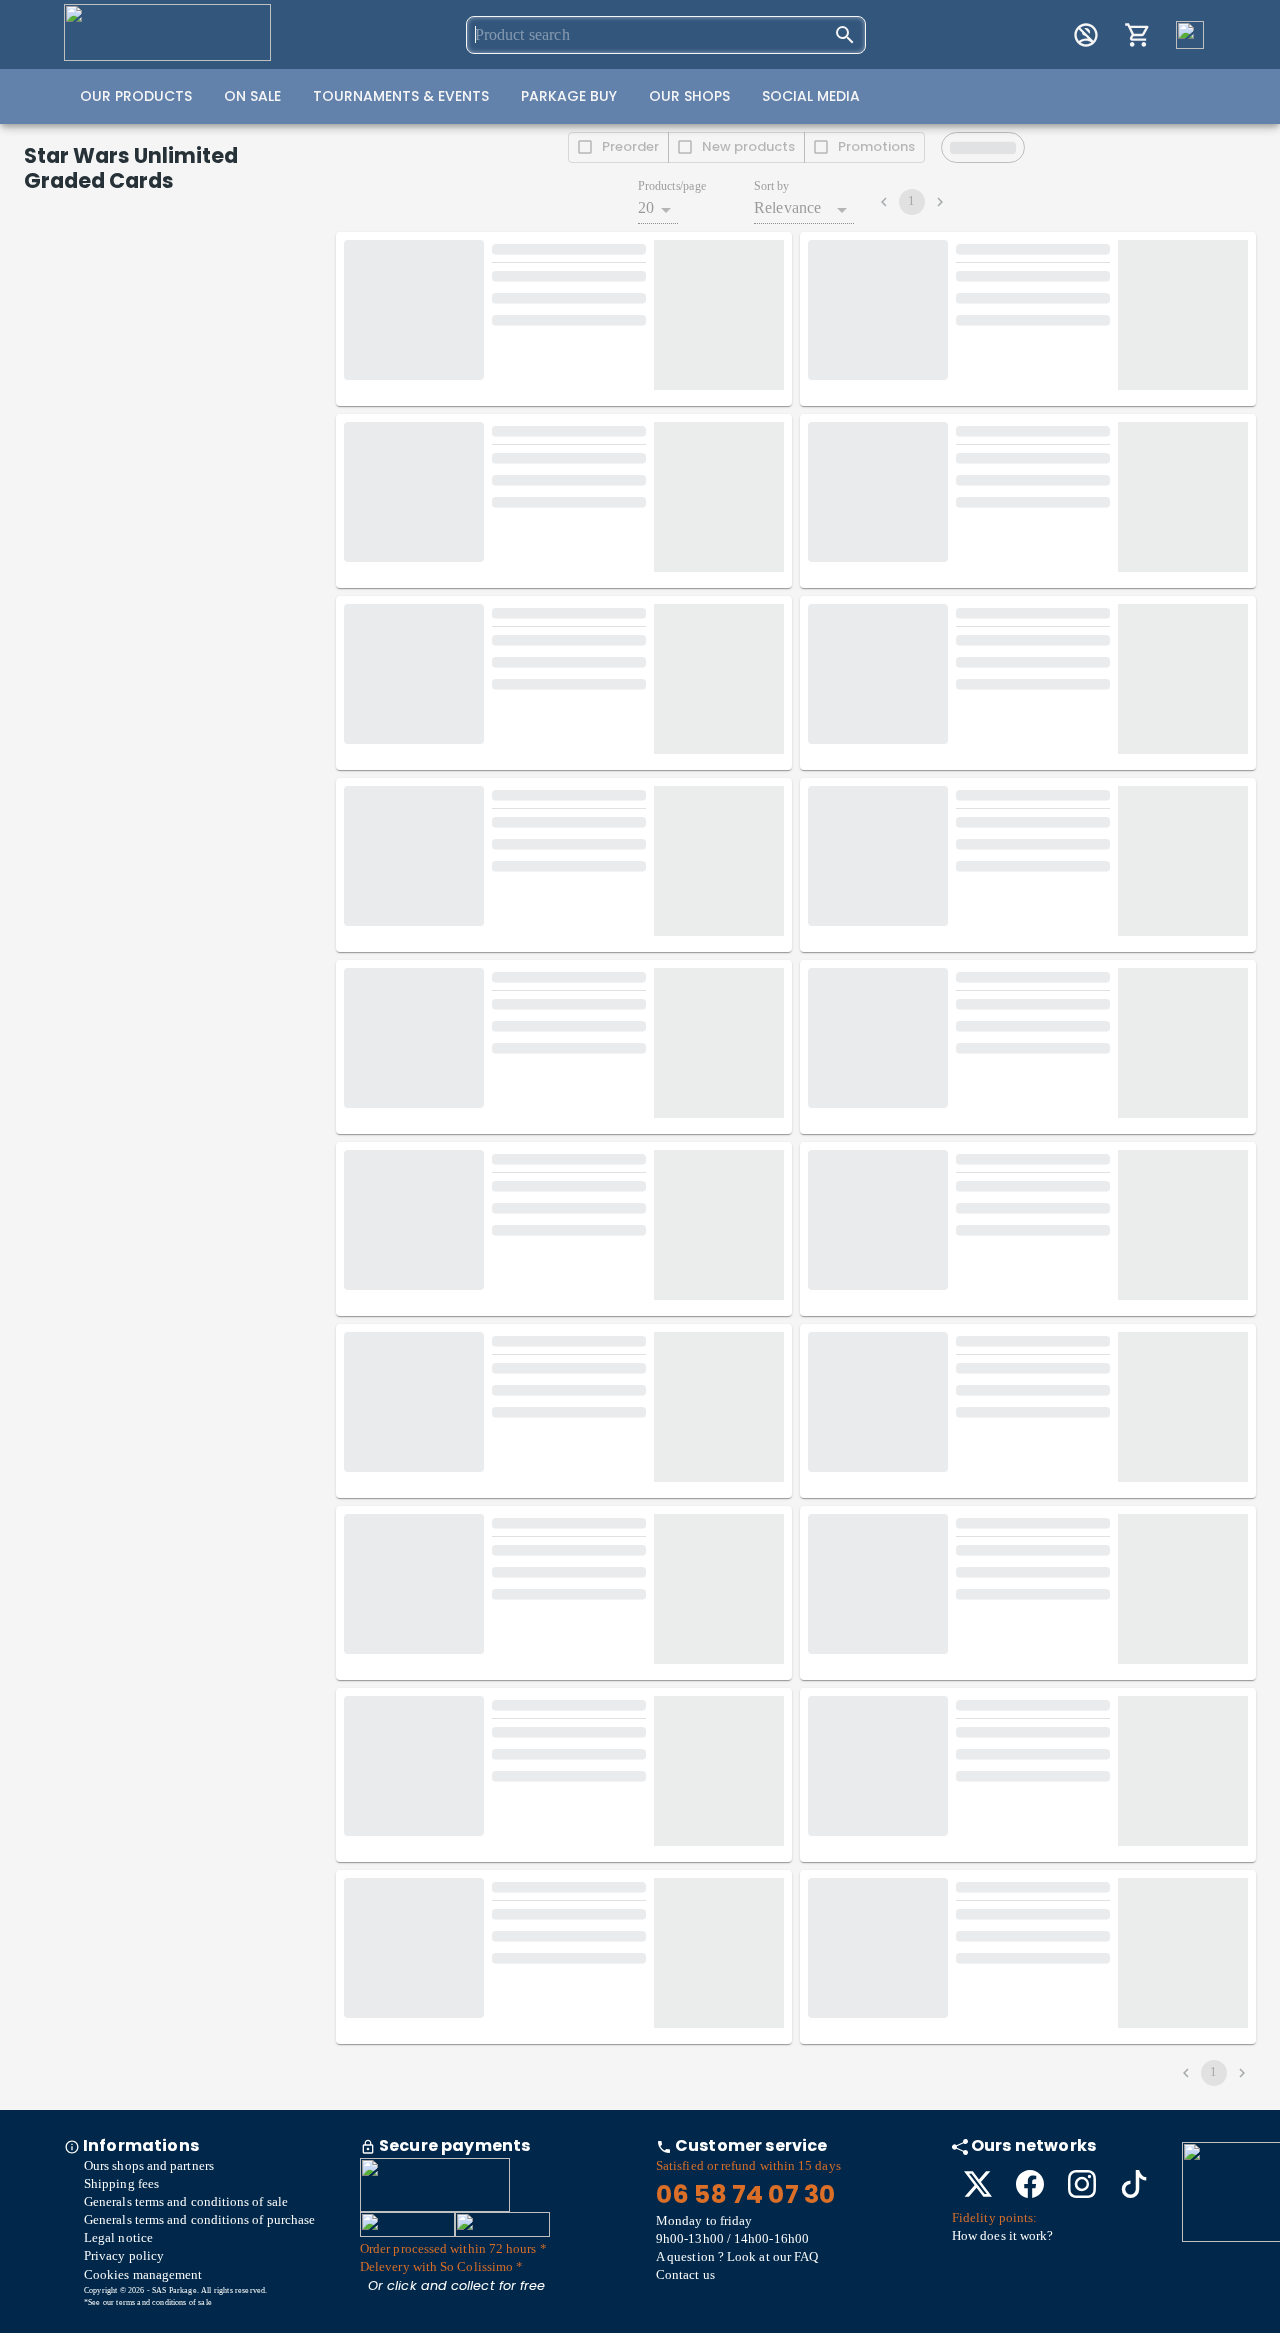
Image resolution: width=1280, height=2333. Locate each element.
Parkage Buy (569, 96)
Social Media (811, 96)
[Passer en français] (1190, 35)
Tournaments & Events (401, 96)
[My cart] (1138, 35)
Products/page (672, 186)
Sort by (771, 186)
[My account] (1086, 35)
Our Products (136, 96)
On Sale (252, 96)
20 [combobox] (646, 207)
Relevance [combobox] (787, 207)
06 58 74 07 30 (745, 2194)
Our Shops (689, 96)
